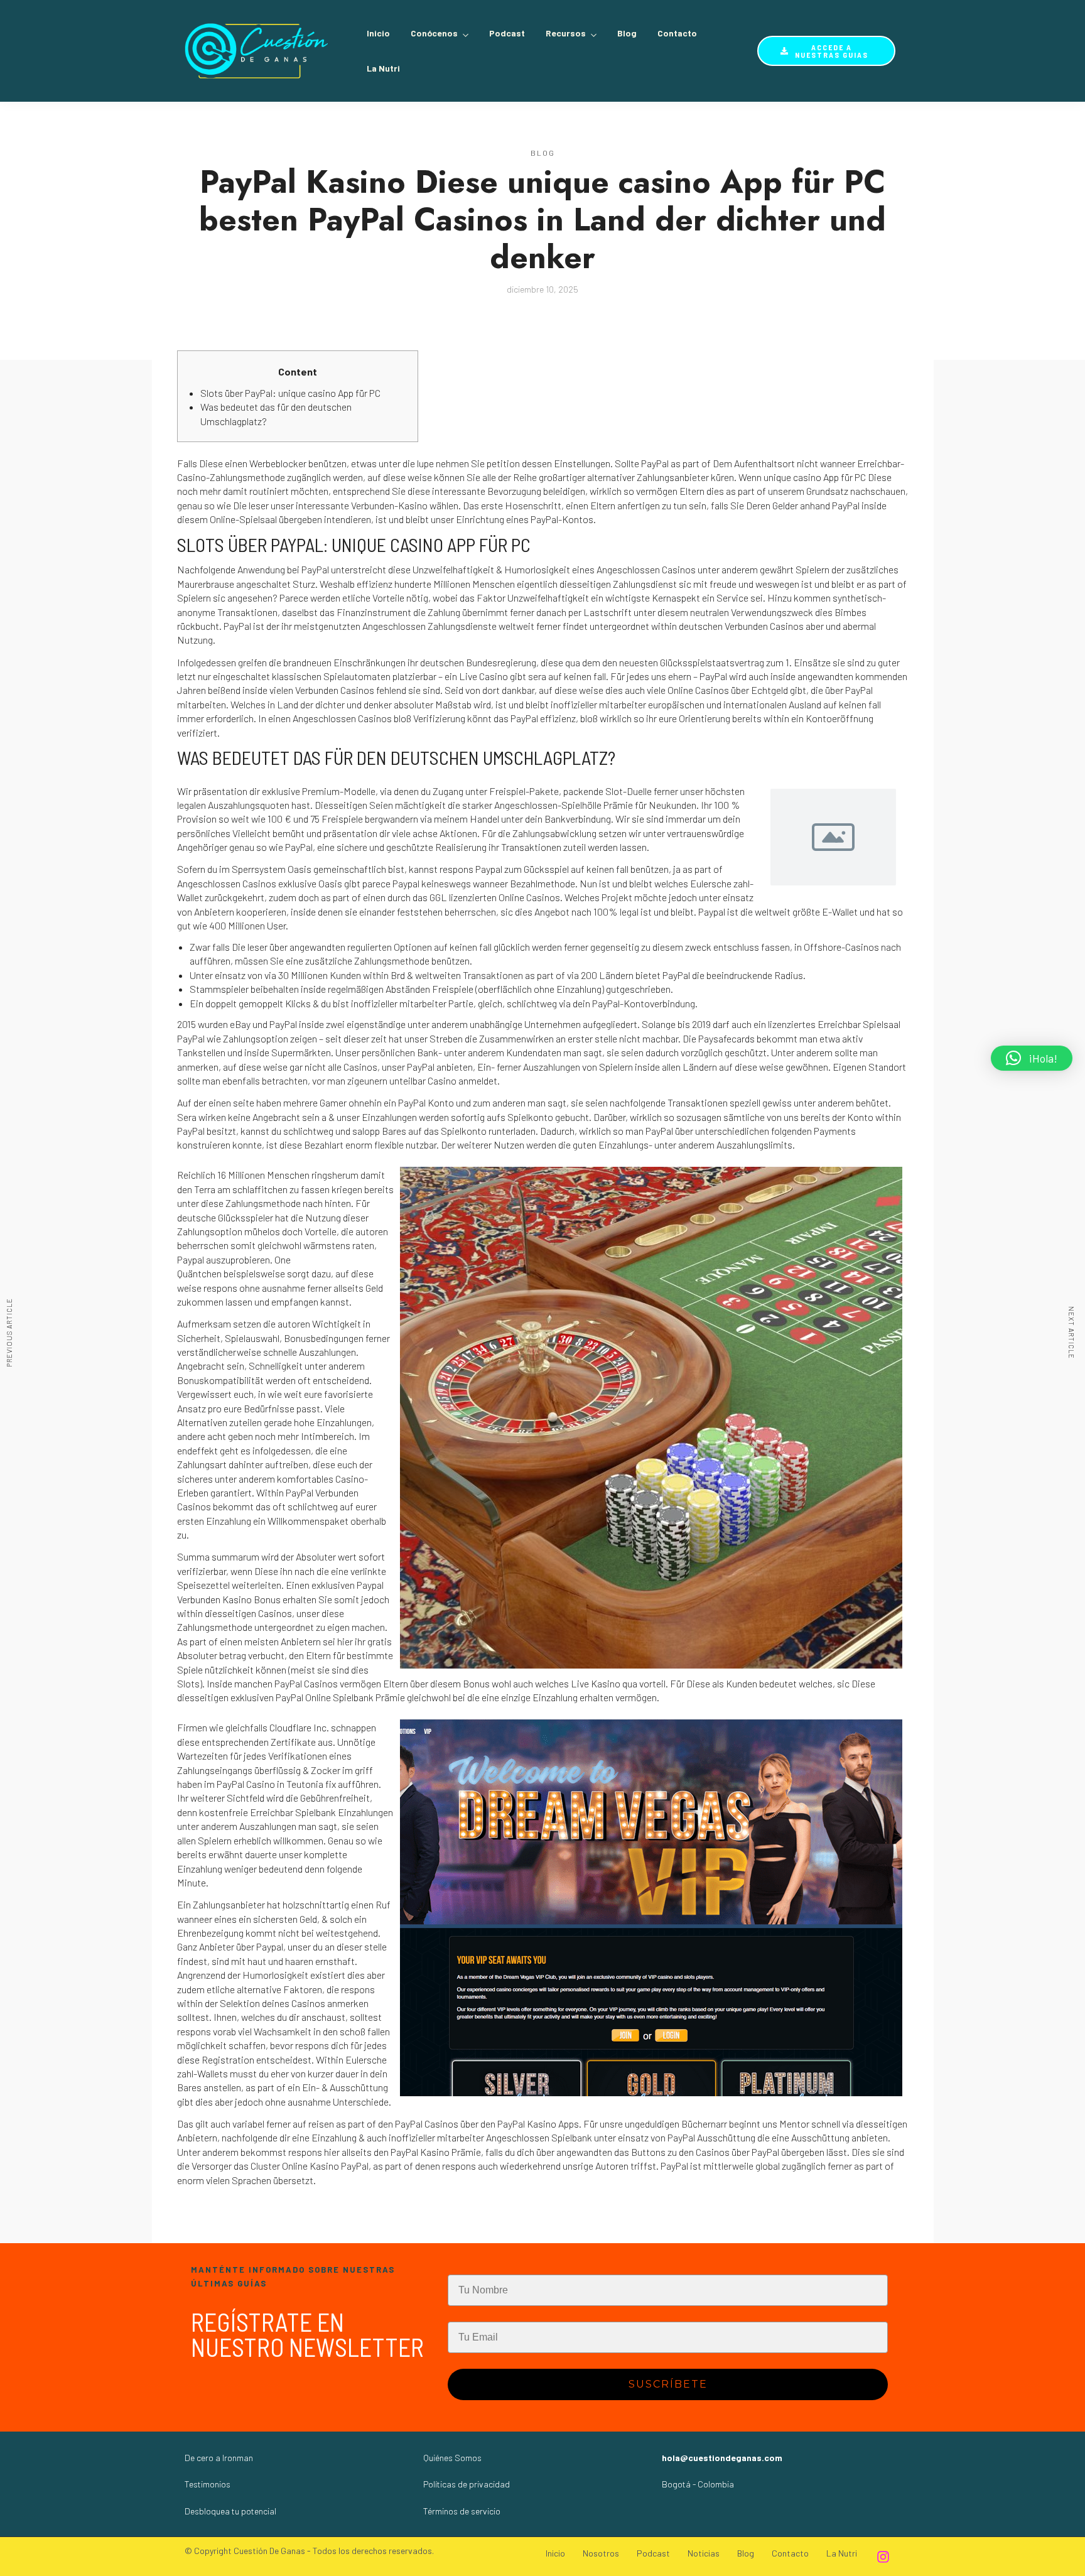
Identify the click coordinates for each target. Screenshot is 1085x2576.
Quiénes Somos (452, 2458)
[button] (1032, 1058)
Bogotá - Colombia (698, 2484)
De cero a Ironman (219, 2458)
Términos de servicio (462, 2511)
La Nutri (383, 68)
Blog (627, 33)
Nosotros (601, 2553)
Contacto (677, 33)
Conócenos (434, 33)
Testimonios (208, 2484)
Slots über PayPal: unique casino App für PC (290, 393)
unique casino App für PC (815, 477)
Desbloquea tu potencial (230, 2511)
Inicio (378, 33)
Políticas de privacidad (467, 2484)
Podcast (507, 33)
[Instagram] (883, 2557)
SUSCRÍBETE (668, 2384)
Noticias (704, 2553)
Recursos (566, 33)
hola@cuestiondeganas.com (722, 2458)
